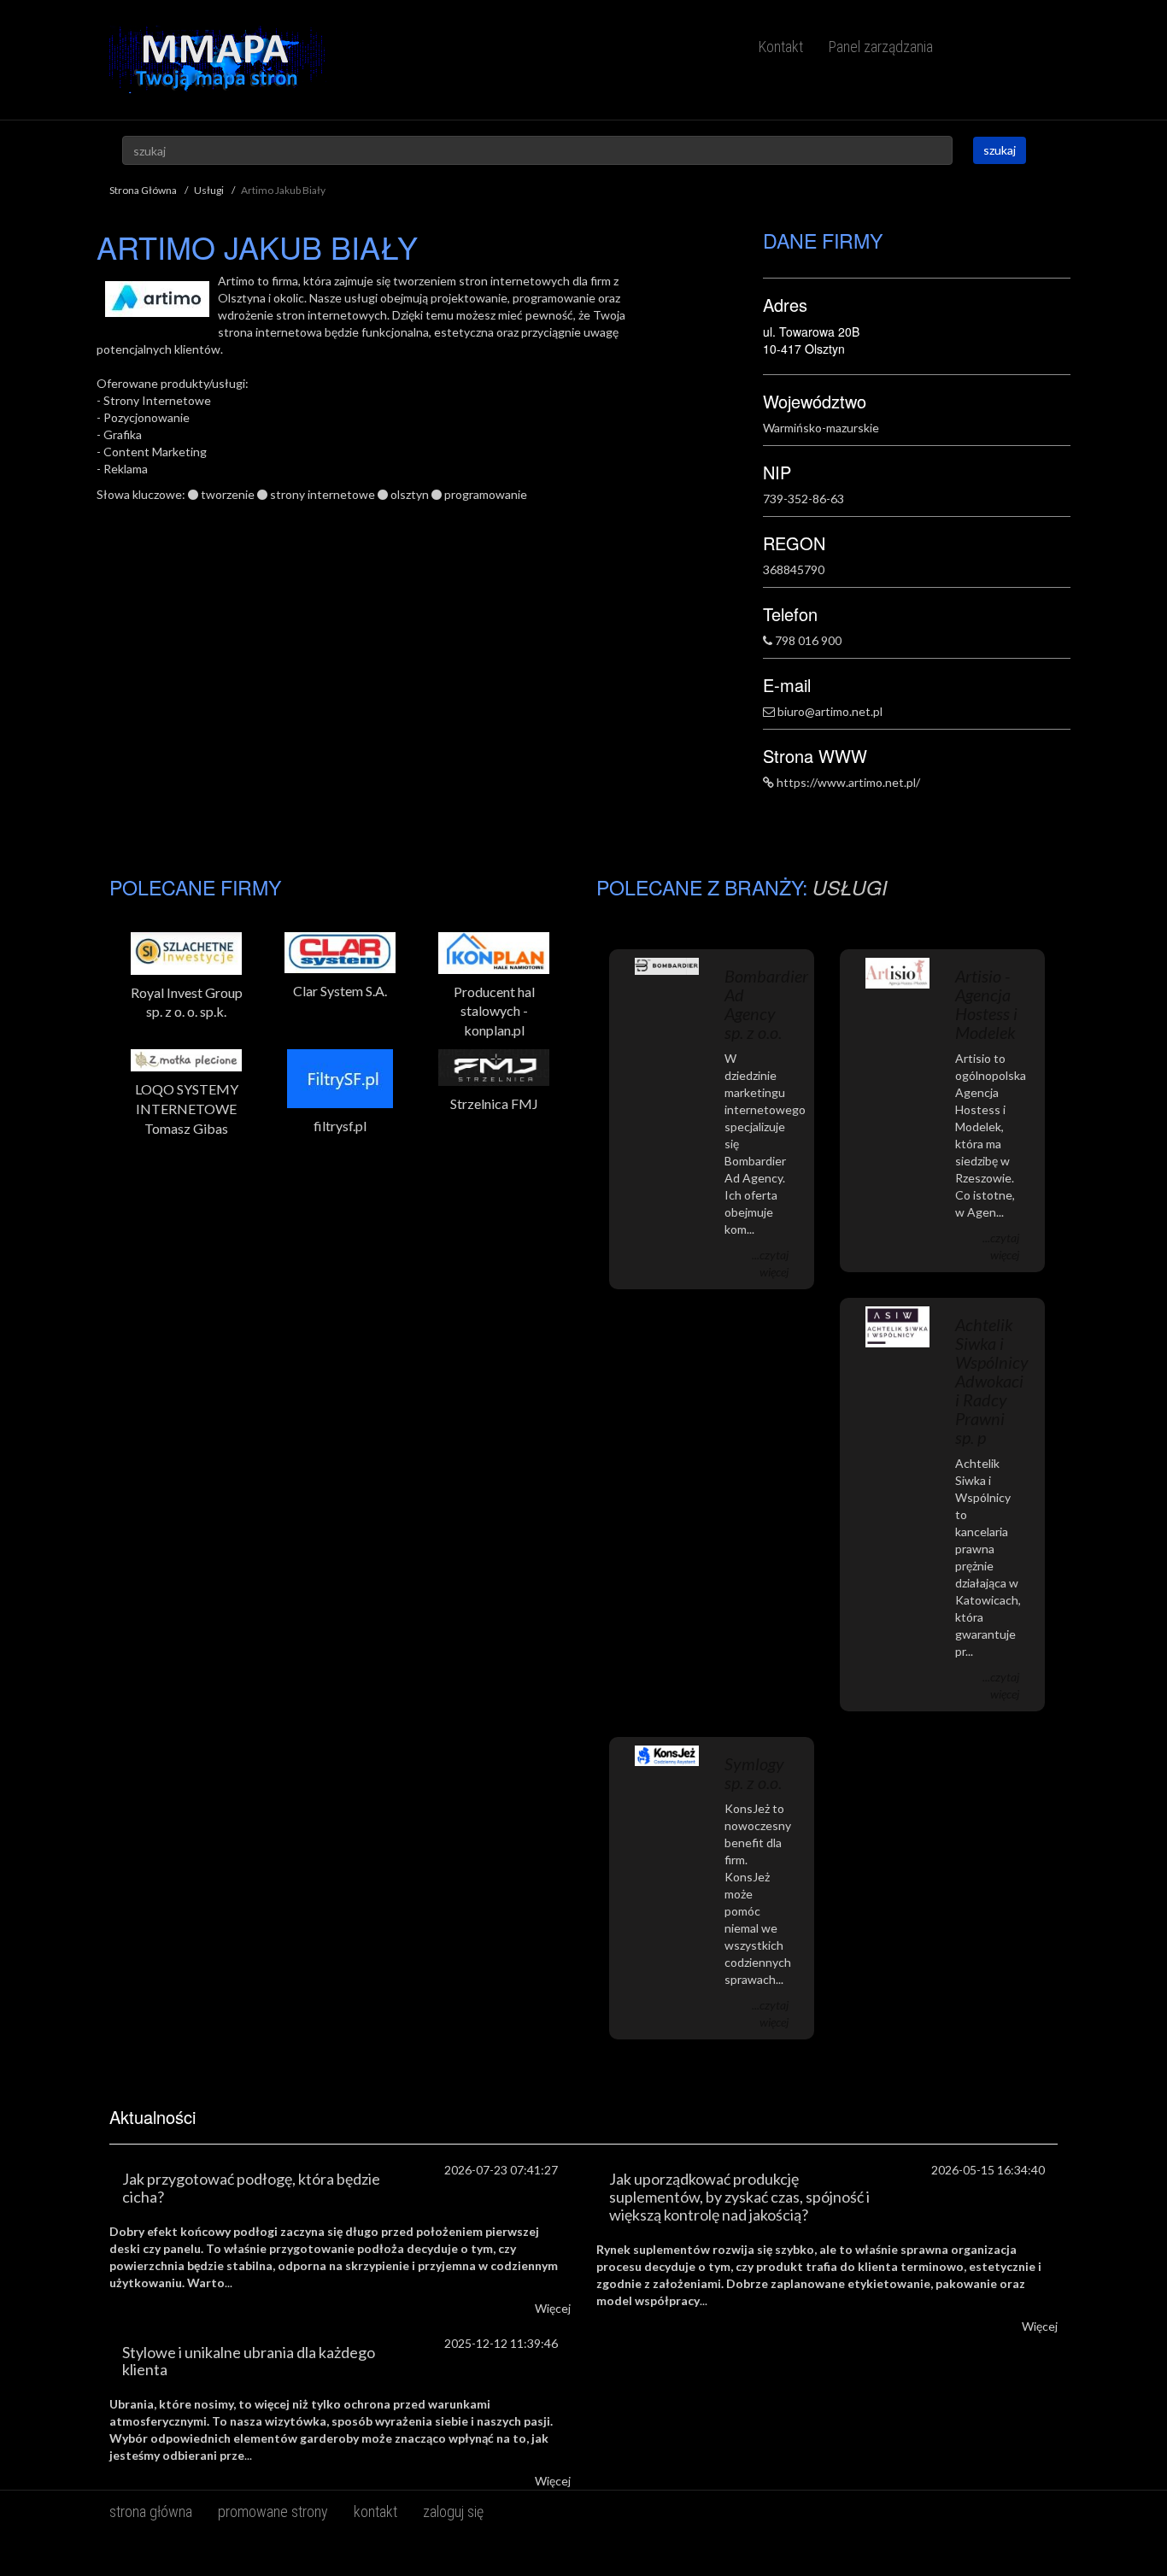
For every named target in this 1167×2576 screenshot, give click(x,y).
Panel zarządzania (881, 47)
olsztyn (410, 494)
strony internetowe (323, 494)
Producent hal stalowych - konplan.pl (494, 1011)
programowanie (486, 494)
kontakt (375, 2511)
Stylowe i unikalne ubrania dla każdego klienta (249, 2361)
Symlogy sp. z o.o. (754, 1773)
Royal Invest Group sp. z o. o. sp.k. (187, 1002)
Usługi (209, 190)
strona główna (151, 2511)
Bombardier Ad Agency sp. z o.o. (766, 1004)
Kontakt (781, 47)
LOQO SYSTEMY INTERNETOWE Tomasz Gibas (187, 1109)
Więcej (553, 2308)
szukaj (1000, 150)
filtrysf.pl (340, 1126)
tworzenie (228, 494)
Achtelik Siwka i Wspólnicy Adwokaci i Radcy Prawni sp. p (992, 1381)
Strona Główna (143, 190)
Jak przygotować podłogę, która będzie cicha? (251, 2188)
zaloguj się (453, 2511)
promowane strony (273, 2511)
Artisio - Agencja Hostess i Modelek (986, 1004)
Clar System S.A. (340, 991)
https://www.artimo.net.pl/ (848, 782)
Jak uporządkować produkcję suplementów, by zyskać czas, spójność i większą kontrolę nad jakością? (739, 2197)
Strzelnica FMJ (494, 1103)
